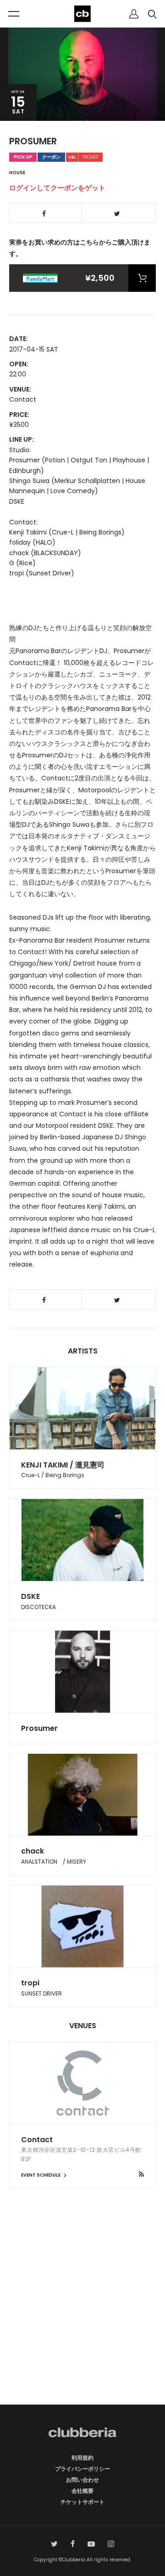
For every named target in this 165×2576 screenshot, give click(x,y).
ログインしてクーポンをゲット (57, 188)
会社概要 (82, 2491)
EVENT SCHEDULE (41, 2175)
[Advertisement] (82, 2313)
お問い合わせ (82, 2480)
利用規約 (82, 2458)
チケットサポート (82, 2502)
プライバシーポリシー (82, 2469)
